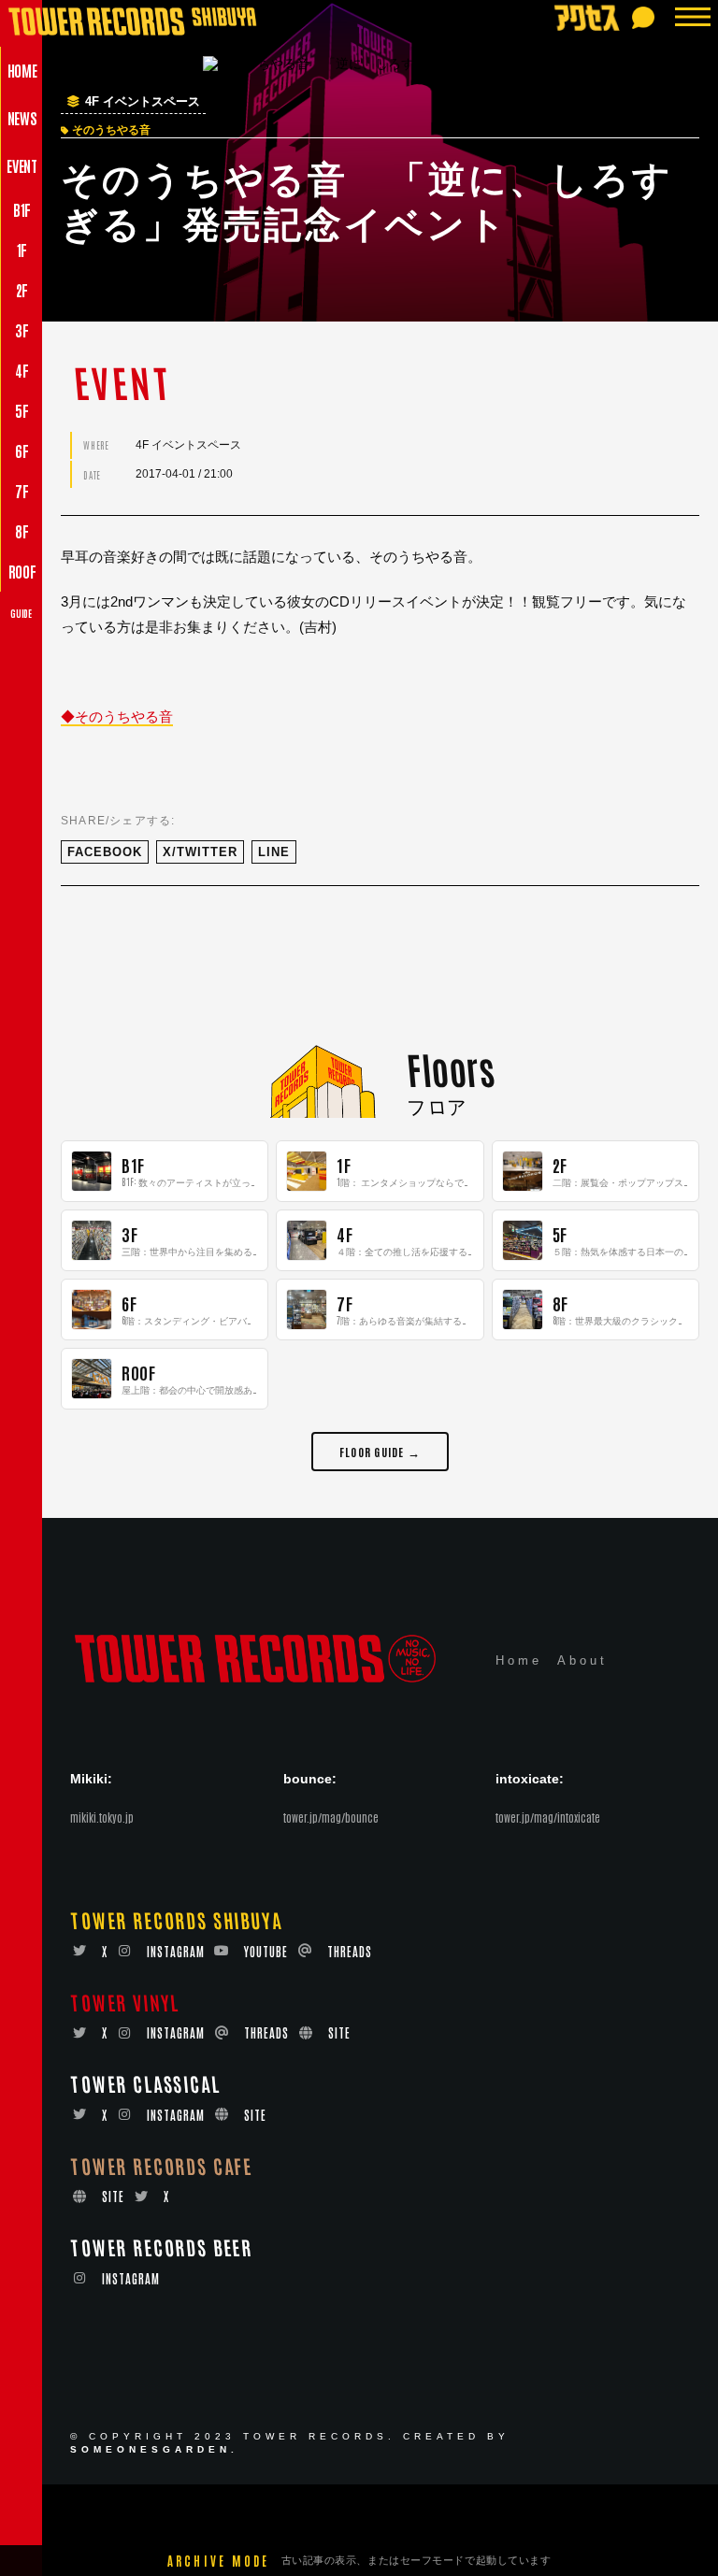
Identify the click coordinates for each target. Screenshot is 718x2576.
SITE (339, 2032)
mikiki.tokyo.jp (102, 1817)
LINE (274, 852)
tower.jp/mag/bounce (331, 1817)
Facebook (105, 852)
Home (519, 1660)
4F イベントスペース (143, 102)
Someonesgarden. (154, 2449)
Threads (350, 1951)
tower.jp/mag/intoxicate (548, 1817)
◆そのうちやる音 (117, 716)
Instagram (176, 1951)
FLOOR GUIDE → (380, 1451)
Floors (451, 1068)
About (582, 1660)
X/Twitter (200, 852)
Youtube (266, 1951)
